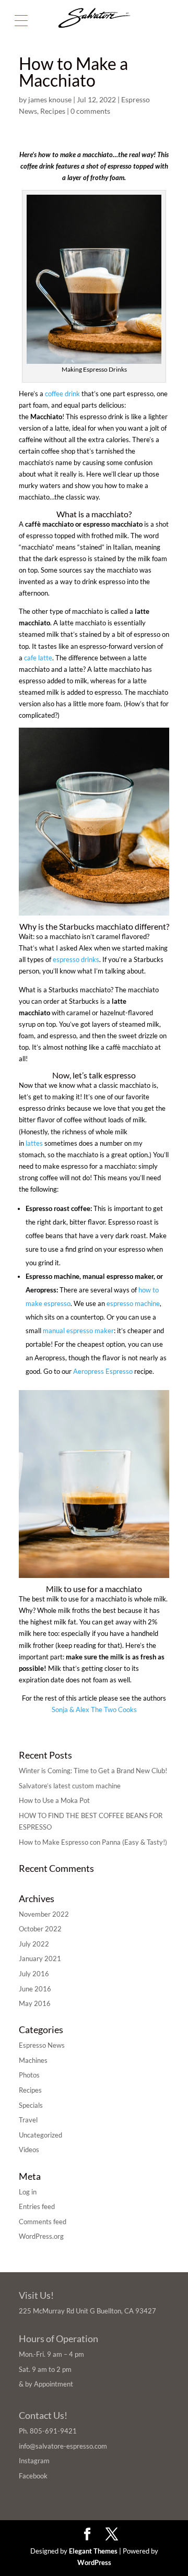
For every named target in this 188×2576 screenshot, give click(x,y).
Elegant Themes (93, 2551)
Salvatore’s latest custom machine (70, 1786)
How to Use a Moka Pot (54, 1800)
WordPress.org (41, 2236)
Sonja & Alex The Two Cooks (94, 1710)
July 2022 (34, 1944)
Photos (29, 2075)
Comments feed (43, 2222)
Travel (28, 2120)
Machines (33, 2060)
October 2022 (40, 1929)
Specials (31, 2105)
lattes (34, 1143)
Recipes (53, 111)
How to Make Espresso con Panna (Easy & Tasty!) (93, 1842)
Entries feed (37, 2206)
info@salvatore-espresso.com (63, 2446)
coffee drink (62, 394)
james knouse (50, 99)
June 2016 (35, 1989)
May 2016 (35, 2003)
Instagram (34, 2461)
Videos (29, 2150)
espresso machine (133, 1303)
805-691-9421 (53, 2431)
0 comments (90, 111)
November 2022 (44, 1914)
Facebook (33, 2476)
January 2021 (40, 1958)
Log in (28, 2192)
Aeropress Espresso (103, 1371)
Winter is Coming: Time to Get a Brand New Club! (93, 1771)
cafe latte (38, 658)
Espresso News (42, 2045)
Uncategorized (40, 2135)
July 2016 (34, 1974)
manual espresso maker (78, 1331)
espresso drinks (76, 959)
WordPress (94, 2562)
